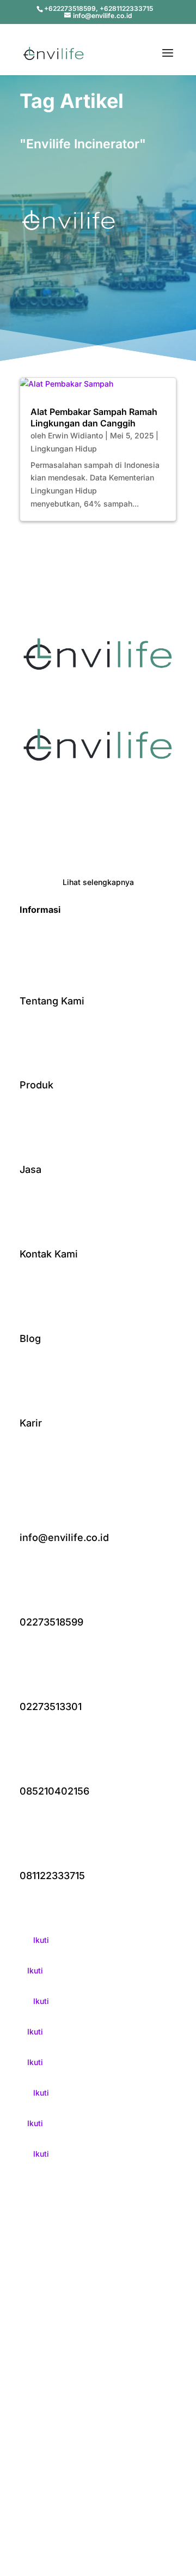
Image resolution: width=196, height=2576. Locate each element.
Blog (30, 1338)
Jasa (30, 1169)
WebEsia (130, 2412)
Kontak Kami (49, 1254)
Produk (36, 1085)
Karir (31, 1423)
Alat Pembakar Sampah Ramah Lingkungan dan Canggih (94, 417)
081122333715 (52, 1876)
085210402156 (54, 1791)
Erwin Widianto (75, 435)
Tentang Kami (52, 1001)
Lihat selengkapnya (98, 882)
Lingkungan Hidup (64, 449)
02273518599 (51, 1622)
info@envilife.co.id (64, 1537)
